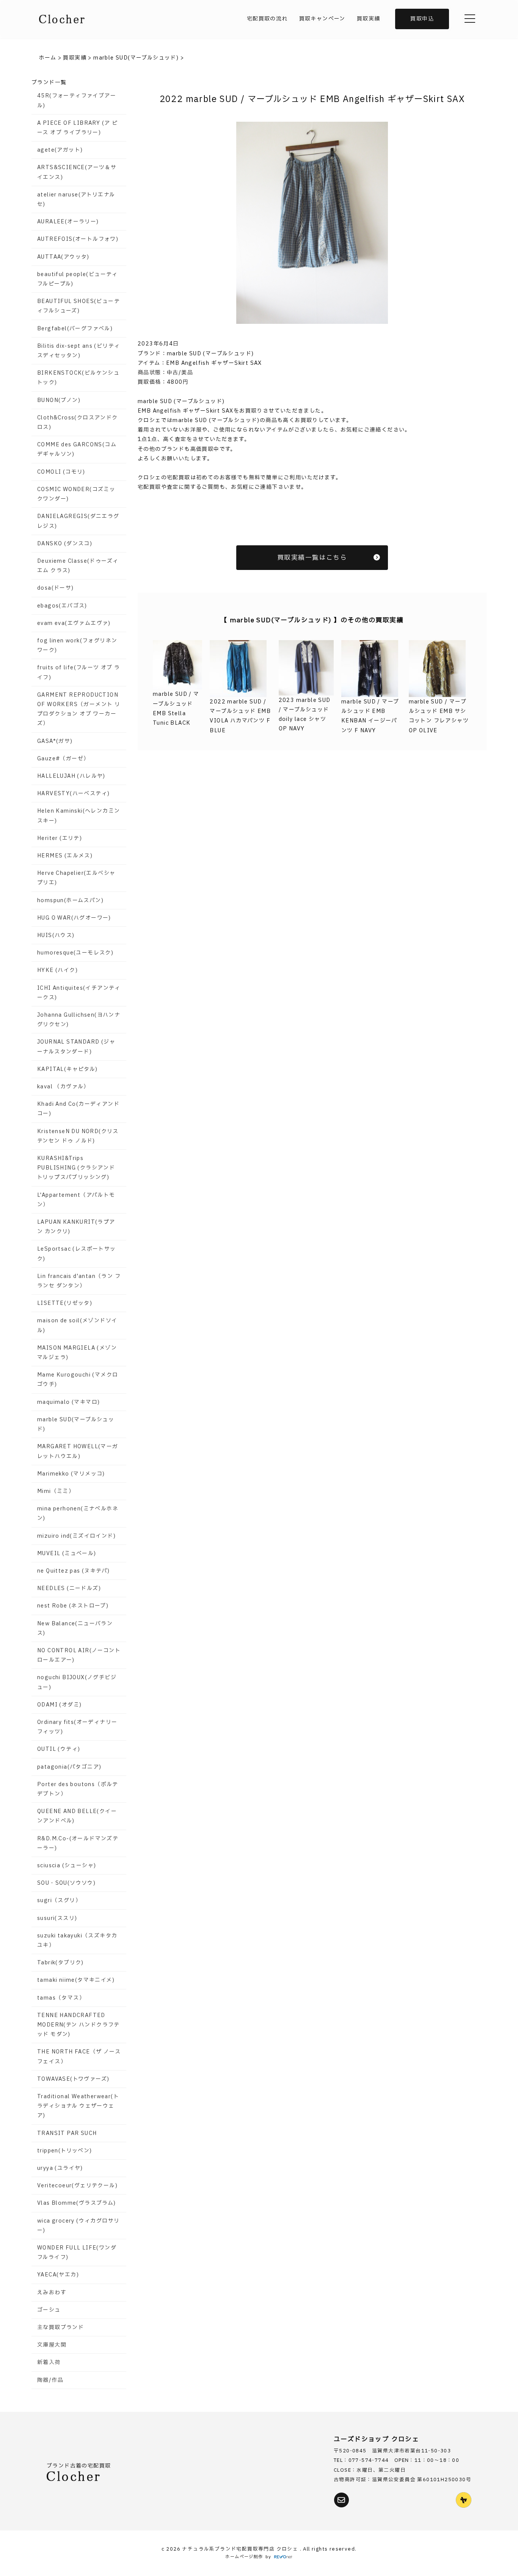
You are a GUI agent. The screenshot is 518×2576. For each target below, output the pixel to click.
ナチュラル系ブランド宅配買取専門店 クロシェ (241, 2549)
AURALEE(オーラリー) (68, 222)
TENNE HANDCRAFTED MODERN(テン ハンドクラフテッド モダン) (78, 2025)
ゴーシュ (49, 2310)
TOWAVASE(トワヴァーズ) (73, 2079)
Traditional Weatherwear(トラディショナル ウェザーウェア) (78, 2106)
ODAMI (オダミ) (59, 1705)
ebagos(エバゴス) (62, 606)
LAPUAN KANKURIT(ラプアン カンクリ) (76, 1227)
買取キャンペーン (322, 19)
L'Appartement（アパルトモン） (76, 1200)
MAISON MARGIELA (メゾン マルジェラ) (77, 1353)
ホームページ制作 (244, 2557)
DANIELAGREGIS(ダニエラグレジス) (78, 521)
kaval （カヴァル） (63, 1087)
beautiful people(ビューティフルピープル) (78, 279)
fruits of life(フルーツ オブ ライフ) (79, 672)
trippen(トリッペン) (65, 2151)
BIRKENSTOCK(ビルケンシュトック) (78, 378)
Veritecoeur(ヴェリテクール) (77, 2186)
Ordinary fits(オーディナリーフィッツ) (77, 1727)
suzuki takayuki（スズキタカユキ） (77, 1940)
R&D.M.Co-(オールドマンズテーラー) (78, 1843)
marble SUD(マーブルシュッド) (76, 1424)
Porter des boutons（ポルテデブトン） (78, 1789)
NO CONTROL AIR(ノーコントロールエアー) (79, 1655)
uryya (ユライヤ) (60, 2168)
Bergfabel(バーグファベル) (75, 329)
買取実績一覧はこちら (312, 558)
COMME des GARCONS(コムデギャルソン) (77, 449)
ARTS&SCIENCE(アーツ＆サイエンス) (77, 172)
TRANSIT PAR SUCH (67, 2133)
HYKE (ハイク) (57, 970)
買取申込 (422, 19)
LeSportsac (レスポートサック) (77, 1254)
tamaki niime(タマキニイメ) (76, 1980)
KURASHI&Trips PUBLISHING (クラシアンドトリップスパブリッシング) (76, 1168)
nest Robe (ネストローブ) (73, 1606)
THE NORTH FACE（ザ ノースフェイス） (79, 2056)
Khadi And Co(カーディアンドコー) (78, 1109)
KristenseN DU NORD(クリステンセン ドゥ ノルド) (78, 1136)
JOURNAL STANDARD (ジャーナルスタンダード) (76, 1047)
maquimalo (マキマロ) (68, 1402)
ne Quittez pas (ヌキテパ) (73, 1571)
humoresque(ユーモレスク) (75, 953)
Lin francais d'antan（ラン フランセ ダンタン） (79, 1281)
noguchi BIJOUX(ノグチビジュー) (77, 1682)
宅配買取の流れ (267, 19)
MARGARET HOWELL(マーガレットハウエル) (78, 1451)
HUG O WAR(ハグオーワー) (74, 918)
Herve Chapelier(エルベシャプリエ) (76, 878)
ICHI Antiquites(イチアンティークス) (79, 993)
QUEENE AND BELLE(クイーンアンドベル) (77, 1816)
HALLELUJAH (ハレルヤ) (71, 776)
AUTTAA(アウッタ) (63, 257)
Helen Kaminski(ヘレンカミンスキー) (78, 816)
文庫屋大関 (52, 2345)
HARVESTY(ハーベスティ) (73, 794)
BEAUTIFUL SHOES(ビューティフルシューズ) (78, 306)
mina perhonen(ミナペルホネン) (78, 1513)
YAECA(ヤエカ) (58, 2275)
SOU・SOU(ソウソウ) (66, 1883)
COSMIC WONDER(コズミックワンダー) (76, 494)
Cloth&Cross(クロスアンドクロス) (78, 422)
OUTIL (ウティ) (59, 1749)
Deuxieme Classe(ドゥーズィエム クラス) (78, 566)
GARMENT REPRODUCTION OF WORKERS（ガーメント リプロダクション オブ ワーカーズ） (79, 709)
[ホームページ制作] (283, 2557)
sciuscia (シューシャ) (67, 1866)
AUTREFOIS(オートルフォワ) (78, 239)
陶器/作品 (50, 2380)
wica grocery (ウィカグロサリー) (78, 2226)
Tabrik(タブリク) (60, 1963)
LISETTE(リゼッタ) (65, 1303)
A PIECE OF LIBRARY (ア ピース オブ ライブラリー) (77, 128)
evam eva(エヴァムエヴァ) (74, 623)
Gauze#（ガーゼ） (63, 759)
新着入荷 (49, 2362)
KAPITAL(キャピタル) (67, 1069)
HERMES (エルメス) (65, 856)
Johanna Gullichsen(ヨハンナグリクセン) (79, 1020)
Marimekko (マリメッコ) (71, 1474)
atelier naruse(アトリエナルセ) (76, 199)
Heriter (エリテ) (60, 838)
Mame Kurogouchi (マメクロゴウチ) (78, 1380)
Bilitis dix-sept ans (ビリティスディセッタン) (78, 351)
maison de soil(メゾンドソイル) (77, 1325)
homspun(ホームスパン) (70, 900)
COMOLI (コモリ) (61, 472)
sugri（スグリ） (59, 1900)
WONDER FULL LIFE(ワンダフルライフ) (77, 2253)
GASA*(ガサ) (55, 741)
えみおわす (52, 2293)
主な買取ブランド (60, 2327)
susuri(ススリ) (57, 1918)
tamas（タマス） (61, 1998)
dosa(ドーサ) (56, 588)
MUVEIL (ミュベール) (67, 1553)
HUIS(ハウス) (56, 935)
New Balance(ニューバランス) (75, 1628)
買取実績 (369, 19)
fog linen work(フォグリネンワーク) (77, 645)
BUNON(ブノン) (59, 400)
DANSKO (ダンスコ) (65, 544)
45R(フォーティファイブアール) (77, 100)
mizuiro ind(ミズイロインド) (76, 1536)
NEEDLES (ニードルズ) (69, 1588)
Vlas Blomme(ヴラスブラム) (77, 2203)
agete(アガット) (60, 150)
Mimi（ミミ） (56, 1491)
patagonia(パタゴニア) (69, 1767)
